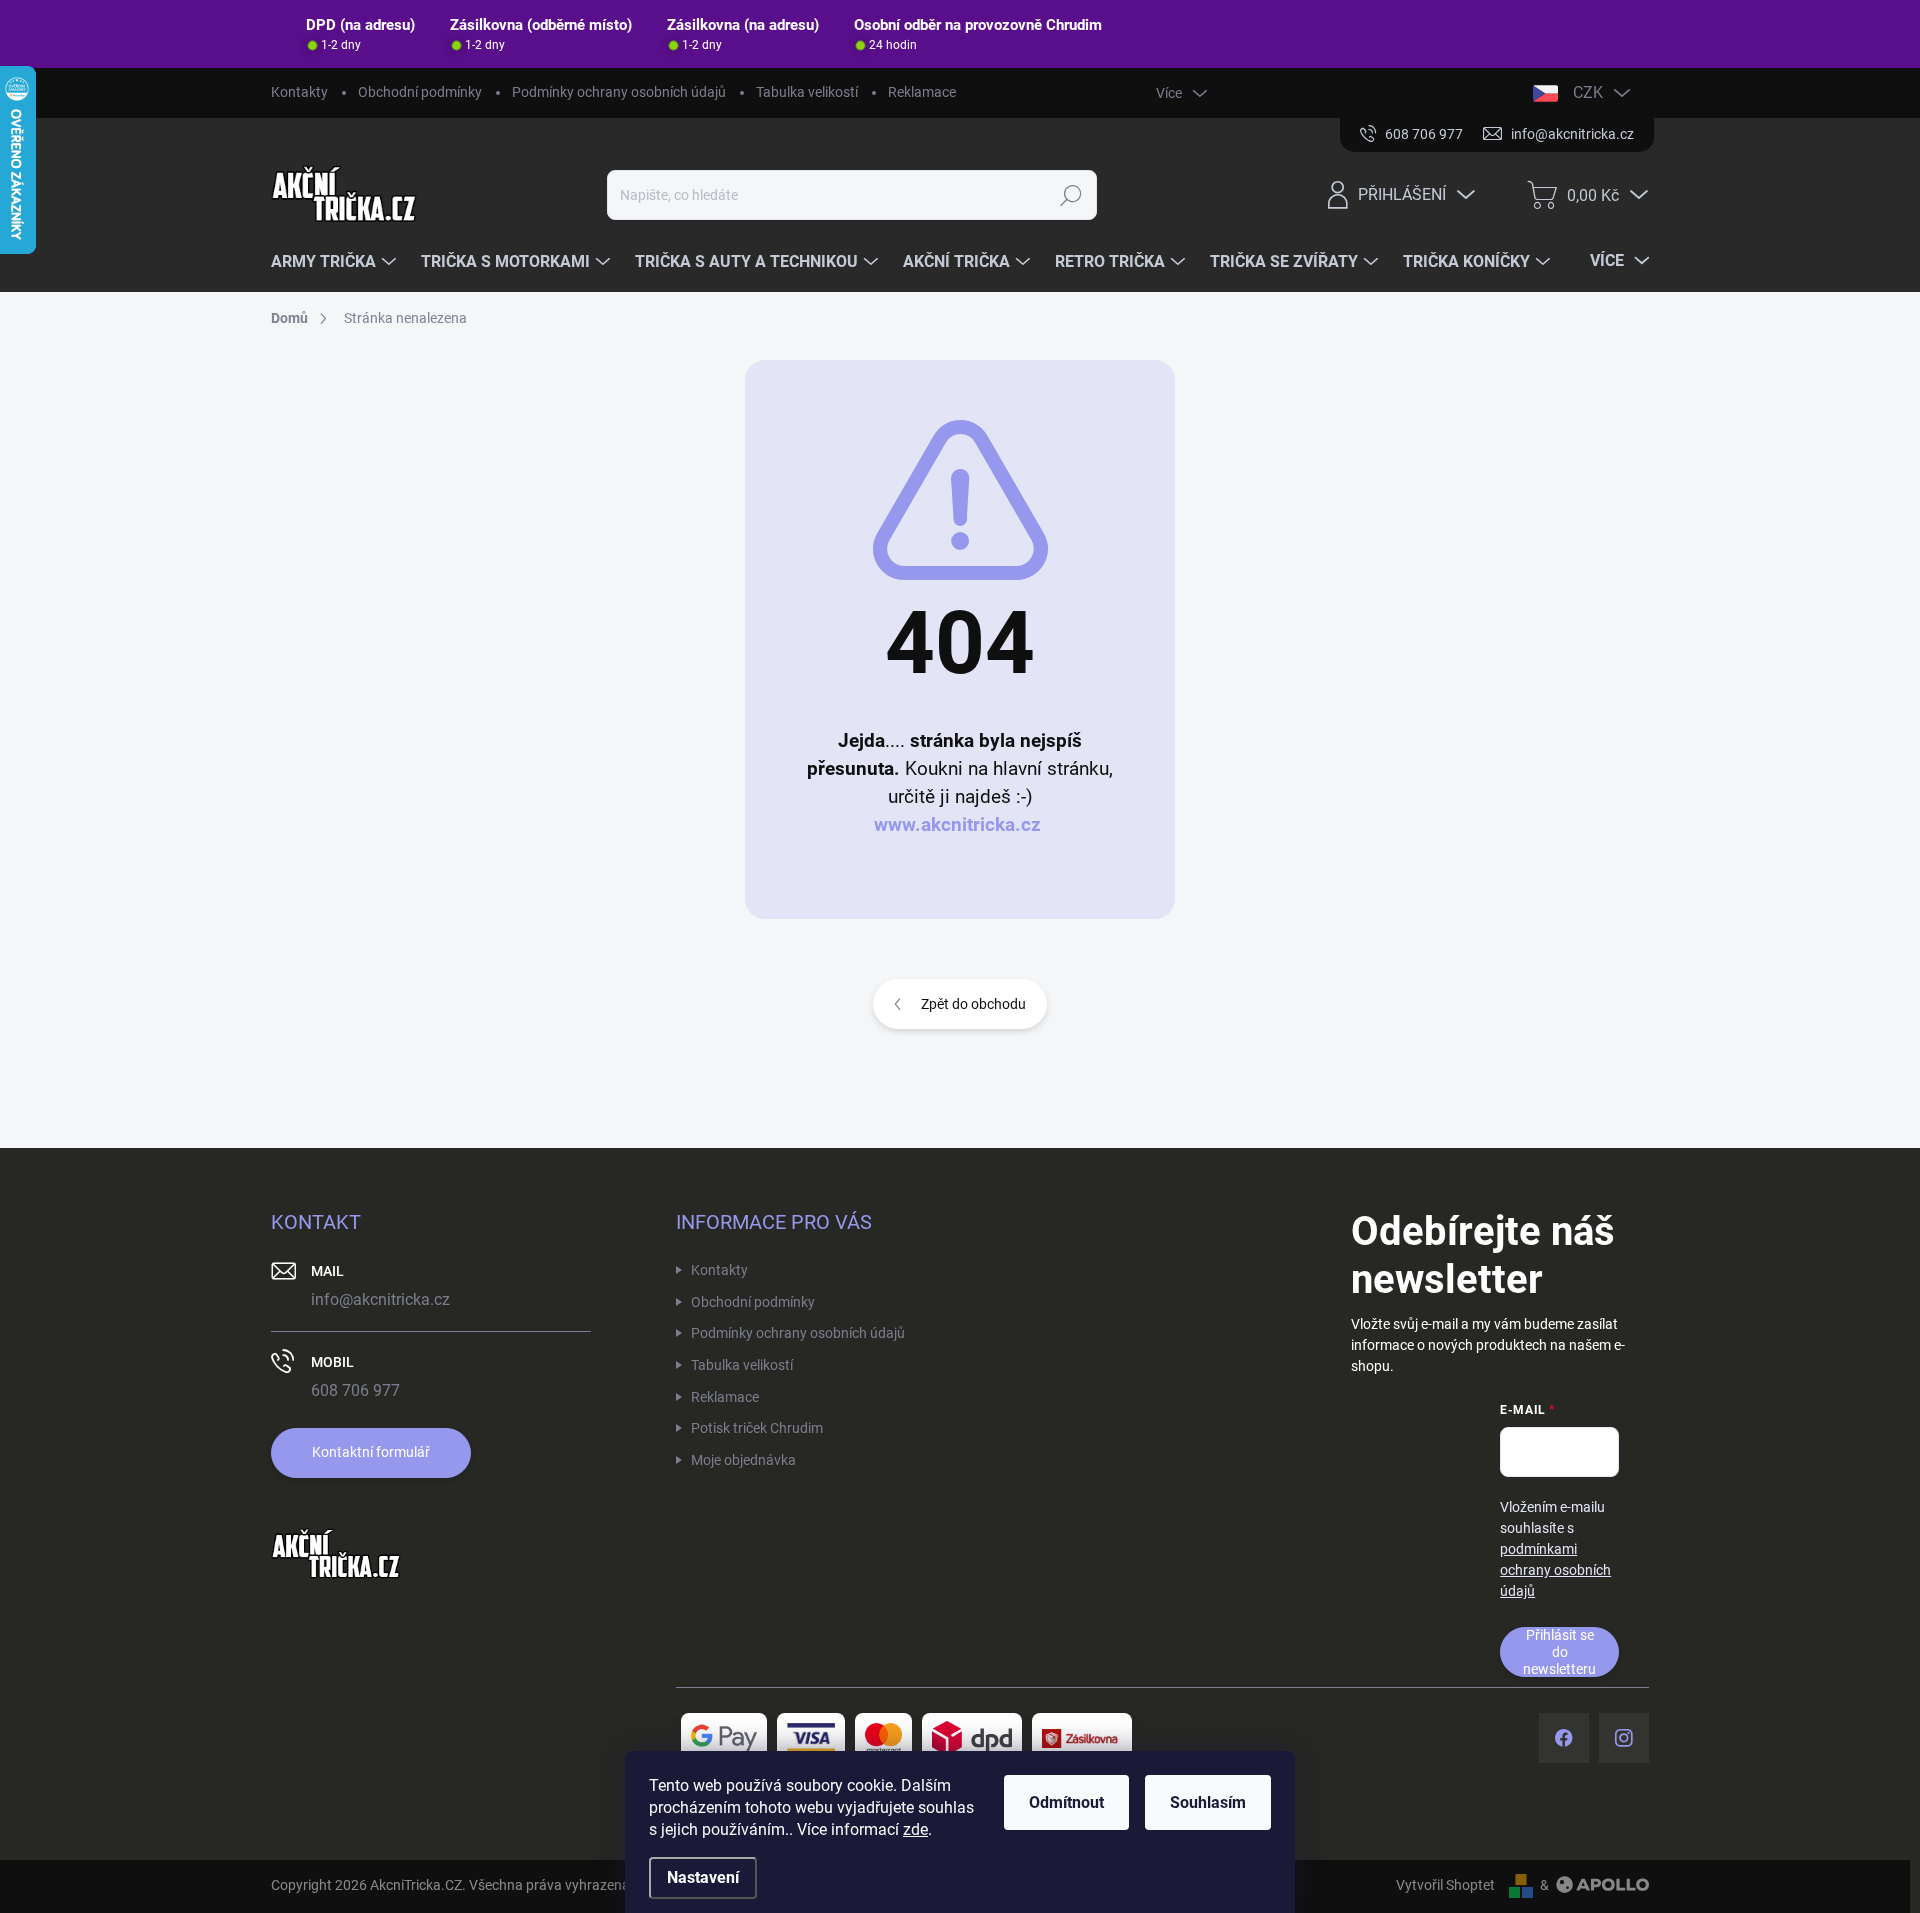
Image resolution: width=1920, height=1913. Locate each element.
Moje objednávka (743, 1460)
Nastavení (703, 1877)
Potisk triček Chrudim (757, 1428)
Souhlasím (1208, 1802)
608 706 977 (355, 1390)
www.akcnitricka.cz (957, 825)
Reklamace (922, 92)
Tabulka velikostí (807, 92)
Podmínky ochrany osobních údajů (619, 92)
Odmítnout (1066, 1802)
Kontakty (299, 92)
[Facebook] (1564, 1738)
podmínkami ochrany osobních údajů (1555, 1570)
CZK (1588, 92)
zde (915, 1829)
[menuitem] (336, 262)
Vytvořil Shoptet (1445, 1885)
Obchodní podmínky (420, 92)
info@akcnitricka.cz (380, 1299)
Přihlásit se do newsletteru (1559, 1651)
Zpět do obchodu (973, 1004)
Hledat (1071, 195)
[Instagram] (1624, 1738)
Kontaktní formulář (371, 1452)
